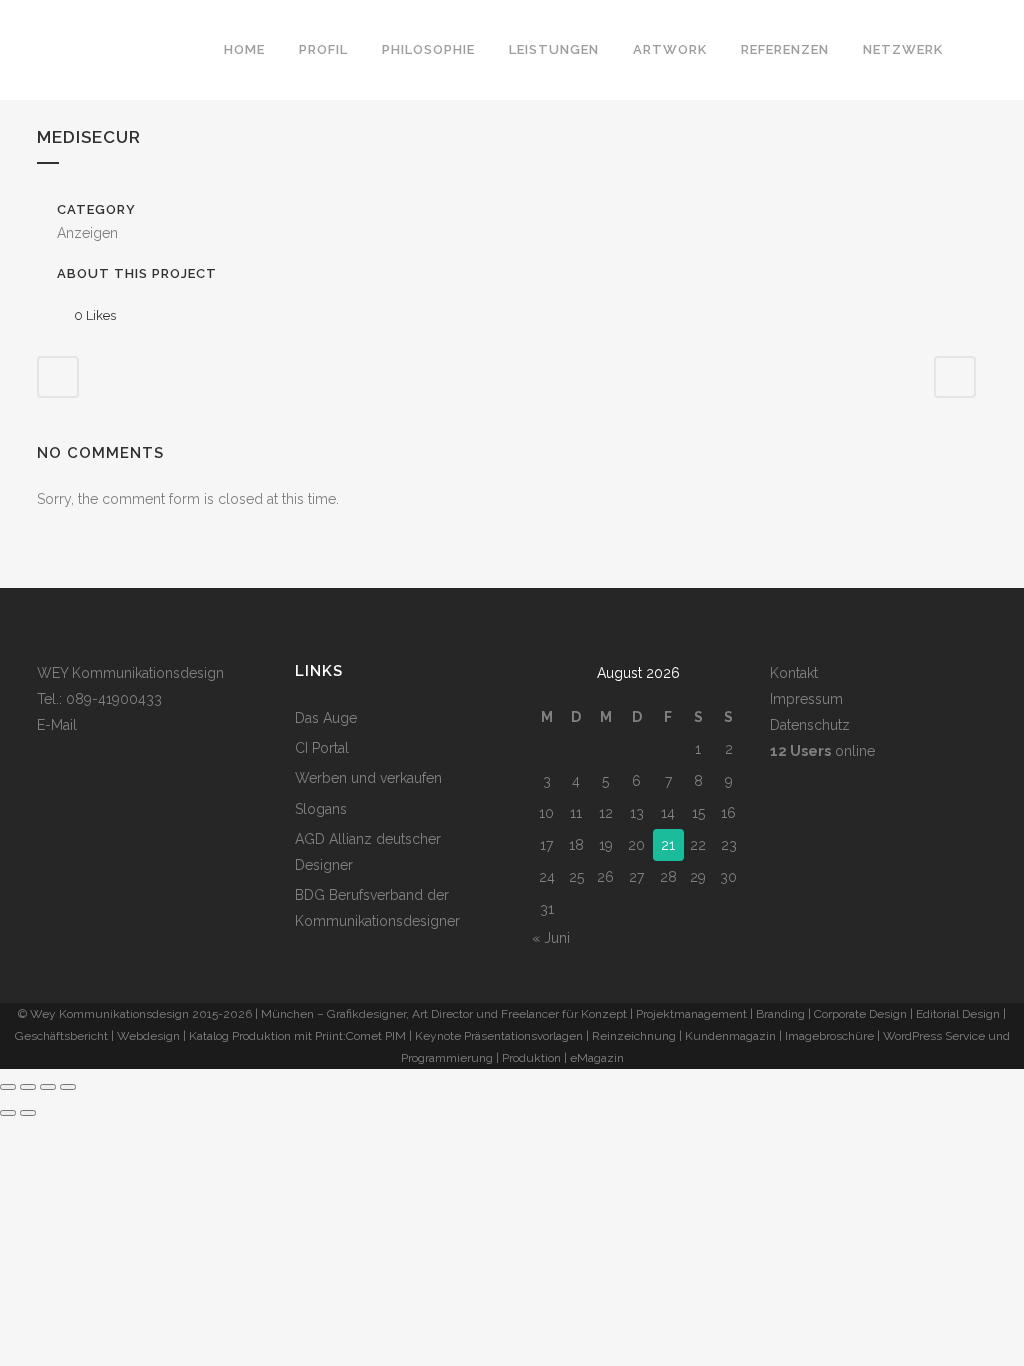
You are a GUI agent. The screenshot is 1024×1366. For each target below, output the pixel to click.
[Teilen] (48, 1087)
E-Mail (57, 725)
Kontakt (794, 673)
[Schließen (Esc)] (68, 1087)
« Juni (551, 938)
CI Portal (322, 748)
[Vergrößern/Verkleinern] (8, 1087)
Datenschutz (810, 725)
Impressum (806, 699)
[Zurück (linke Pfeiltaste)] (8, 1113)
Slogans (321, 809)
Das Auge (326, 718)
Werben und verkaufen (368, 778)
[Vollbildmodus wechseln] (28, 1087)
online (822, 751)
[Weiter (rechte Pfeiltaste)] (28, 1113)
